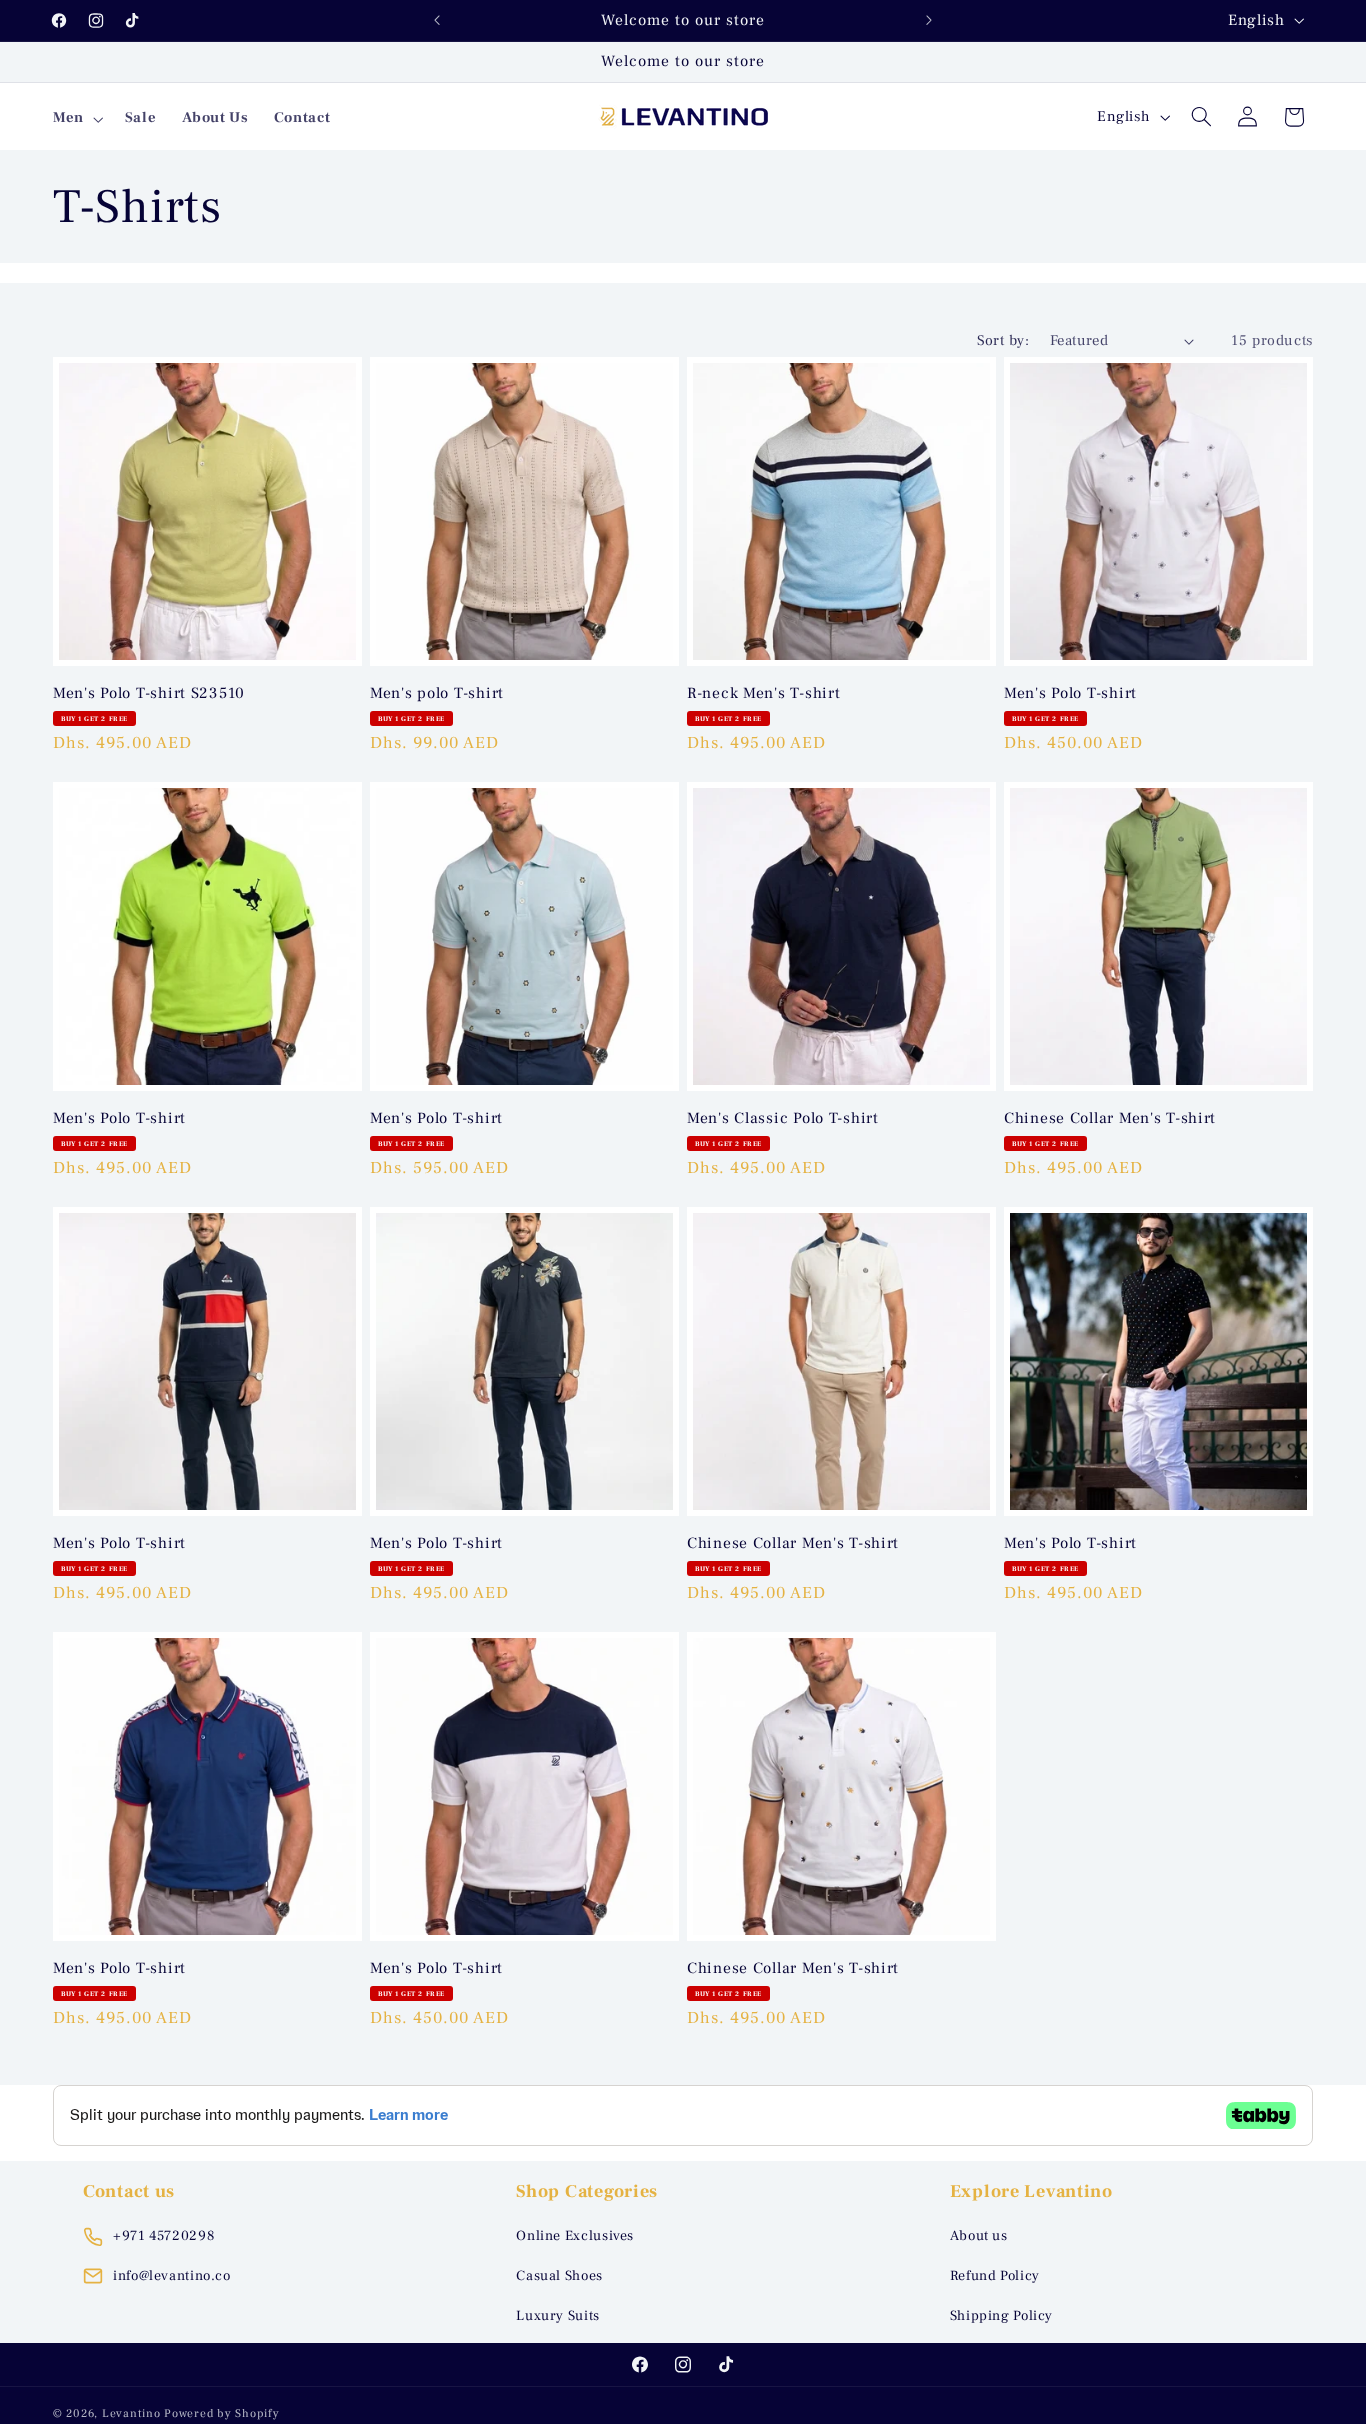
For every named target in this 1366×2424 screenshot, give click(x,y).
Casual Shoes (559, 2276)
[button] (76, 119)
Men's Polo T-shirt (1070, 693)
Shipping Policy (1001, 2316)
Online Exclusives (575, 2236)
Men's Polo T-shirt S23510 (149, 693)
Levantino (131, 2413)
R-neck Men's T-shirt (763, 693)
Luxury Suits (558, 2316)
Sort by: (1003, 340)
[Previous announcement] (437, 20)
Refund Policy (995, 2276)
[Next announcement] (929, 20)
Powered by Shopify (221, 2413)
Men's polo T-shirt (437, 693)
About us (979, 2236)
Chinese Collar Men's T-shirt (1110, 1118)
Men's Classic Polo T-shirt (783, 1118)
